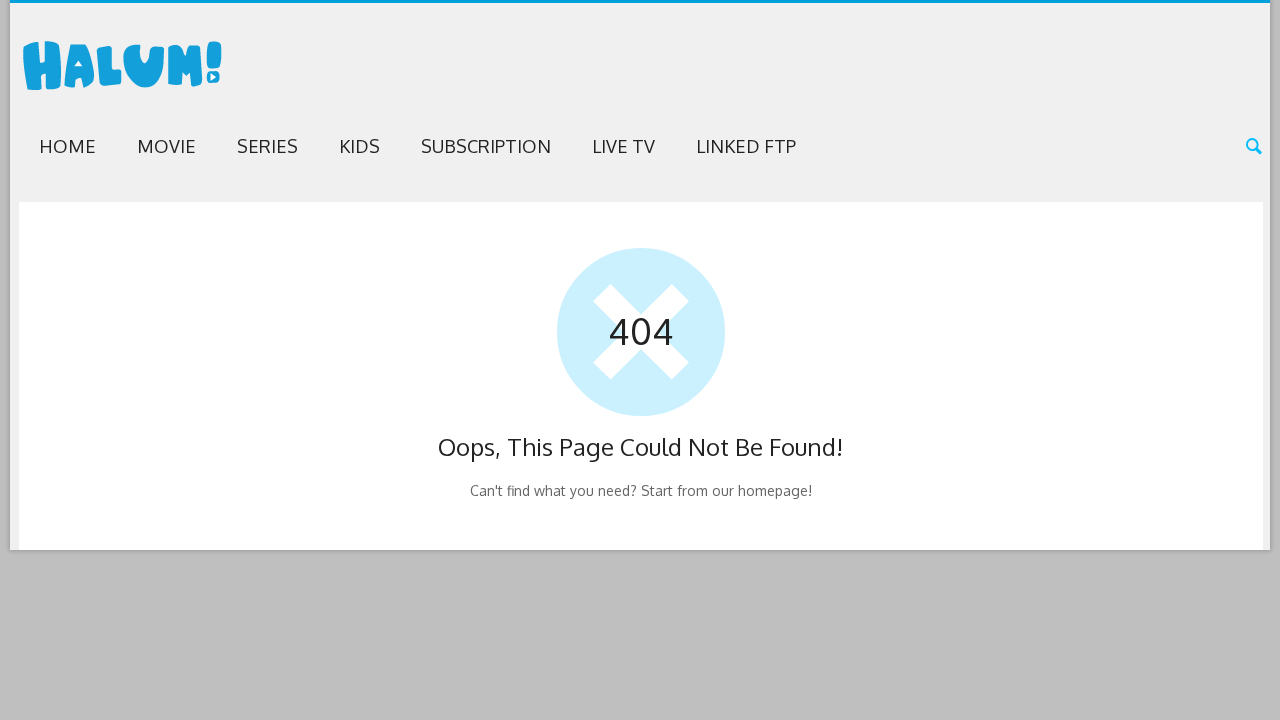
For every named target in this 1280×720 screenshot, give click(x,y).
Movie (166, 146)
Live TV (623, 146)
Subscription (486, 146)
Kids (359, 146)
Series (267, 146)
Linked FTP (746, 146)
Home (67, 146)
